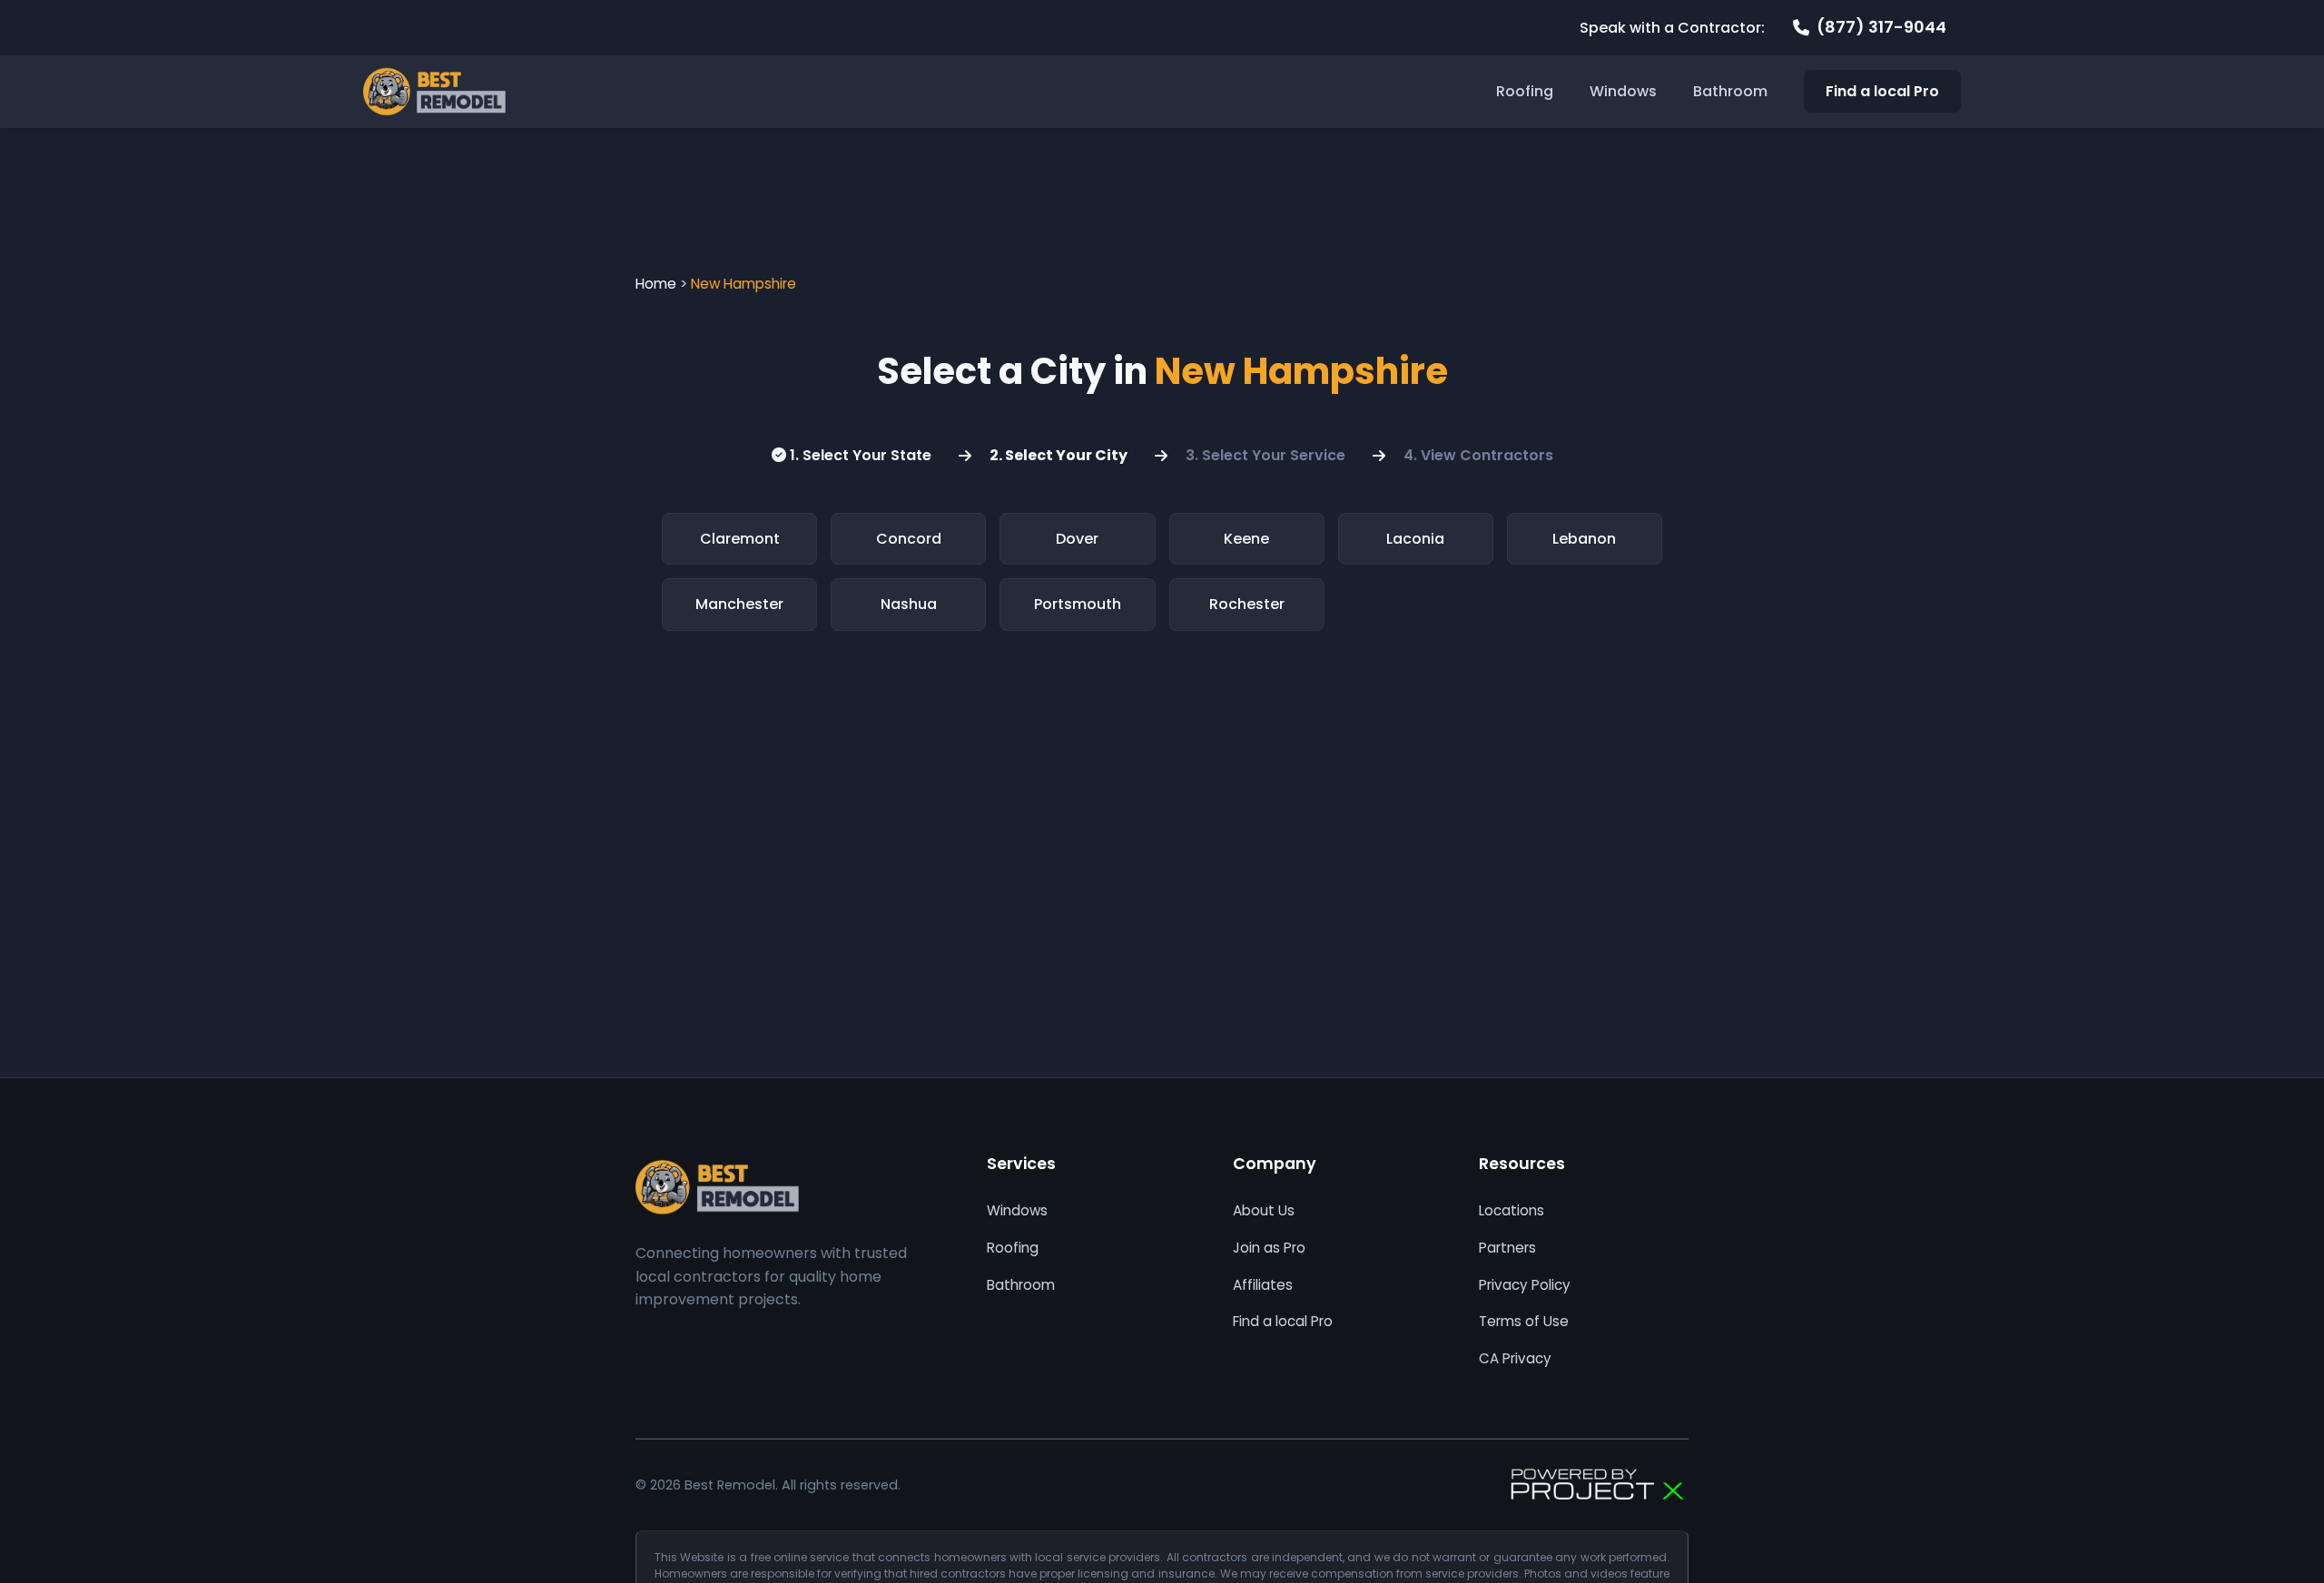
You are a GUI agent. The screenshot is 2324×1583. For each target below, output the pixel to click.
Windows (1623, 91)
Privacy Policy (1525, 1285)
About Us (1264, 1210)
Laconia (1415, 539)
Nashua (909, 604)
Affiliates (1263, 1285)
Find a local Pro (1882, 91)
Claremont (740, 539)
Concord (909, 539)
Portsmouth (1078, 604)
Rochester (1247, 604)
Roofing (1525, 91)
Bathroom (1730, 91)
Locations (1512, 1210)
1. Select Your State (859, 455)
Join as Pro (1269, 1248)
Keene (1246, 539)
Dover (1077, 539)
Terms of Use (1524, 1321)
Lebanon (1584, 539)
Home (656, 284)
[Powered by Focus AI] (1598, 1485)
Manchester (739, 604)
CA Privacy (1515, 1358)
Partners (1507, 1248)
